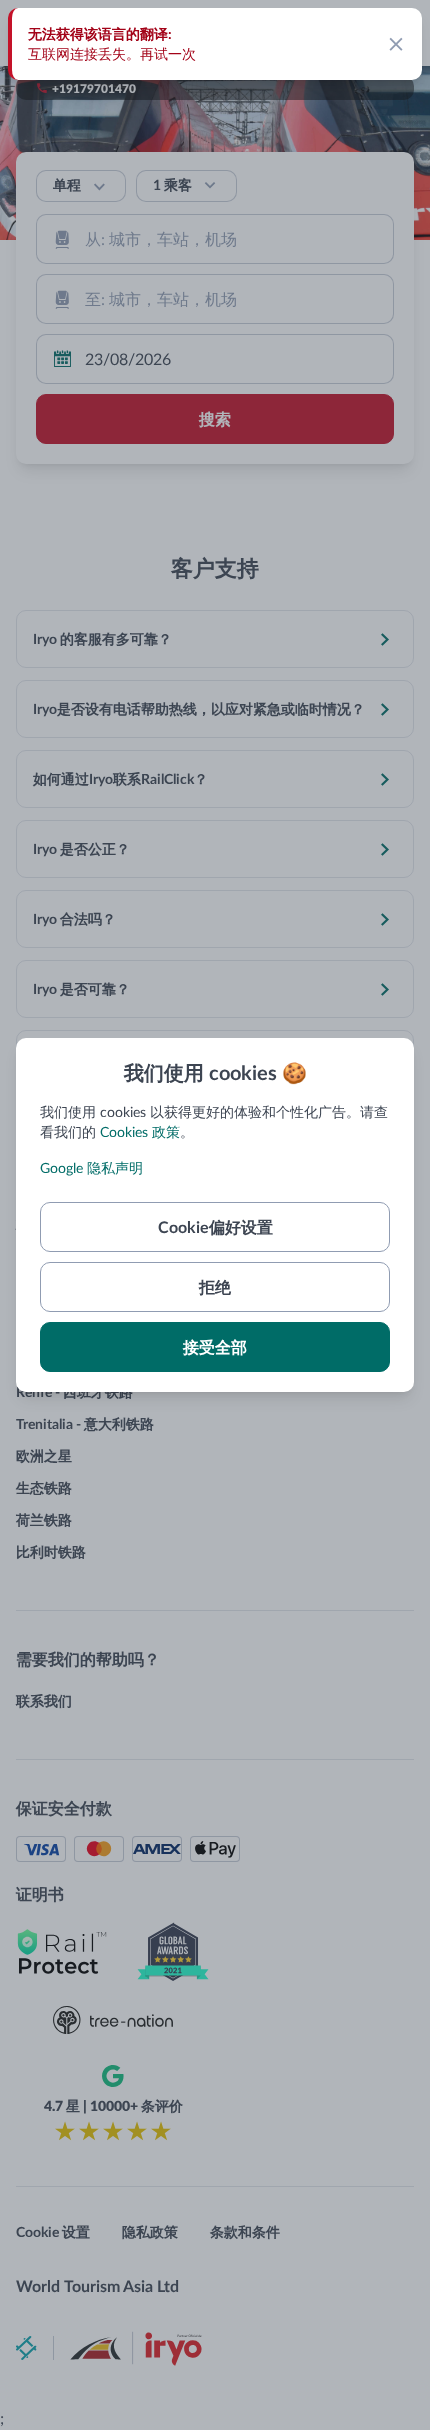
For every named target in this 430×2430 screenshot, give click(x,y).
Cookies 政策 (140, 1131)
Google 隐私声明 (91, 1167)
